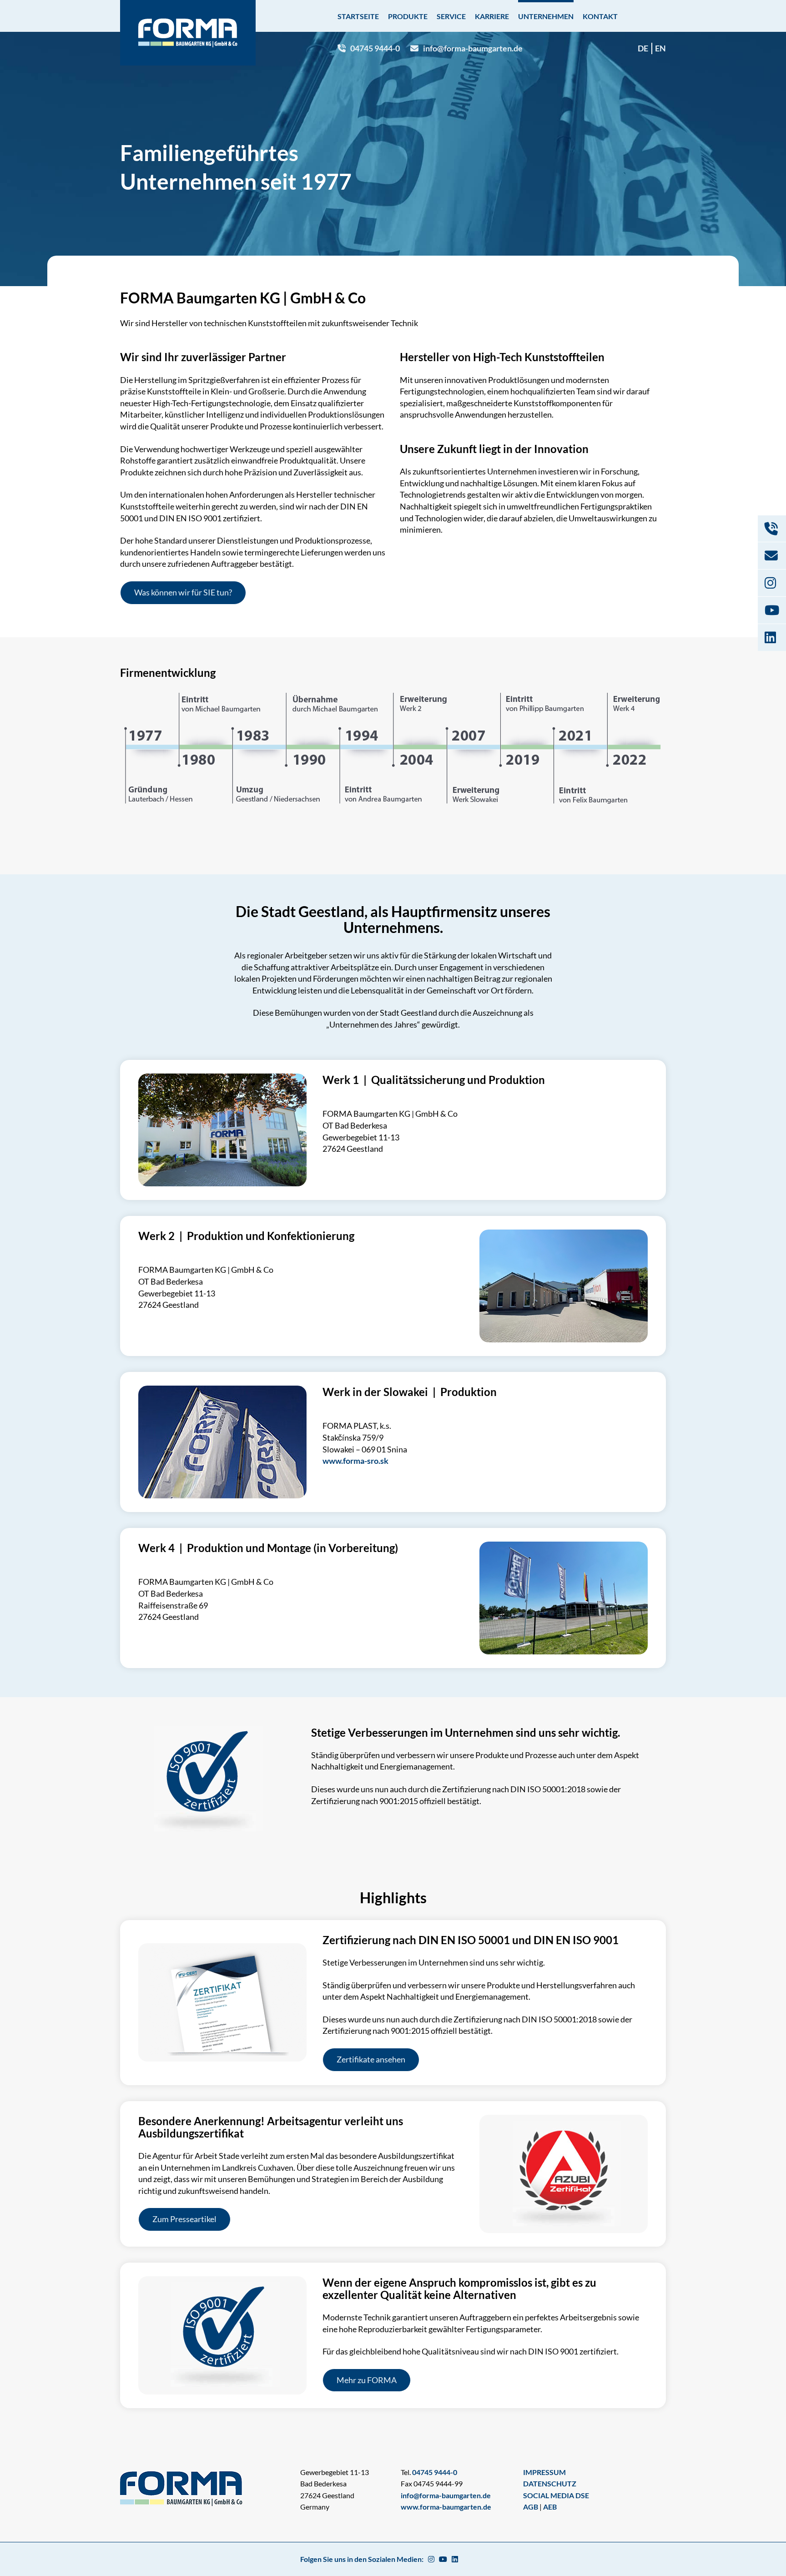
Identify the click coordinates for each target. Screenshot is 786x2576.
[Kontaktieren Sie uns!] (772, 529)
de (643, 48)
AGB (531, 2507)
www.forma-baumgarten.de (446, 2507)
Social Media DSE (556, 2495)
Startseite (358, 16)
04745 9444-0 (375, 48)
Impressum (544, 2472)
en (660, 48)
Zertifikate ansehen (371, 2059)
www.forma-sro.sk (355, 1461)
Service (451, 16)
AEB (550, 2507)
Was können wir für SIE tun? (183, 592)
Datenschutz (550, 2483)
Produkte (408, 16)
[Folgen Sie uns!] (772, 583)
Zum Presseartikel (184, 2219)
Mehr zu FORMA (367, 2380)
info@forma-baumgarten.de (473, 48)
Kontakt (600, 16)
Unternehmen (546, 16)
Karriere (492, 16)
